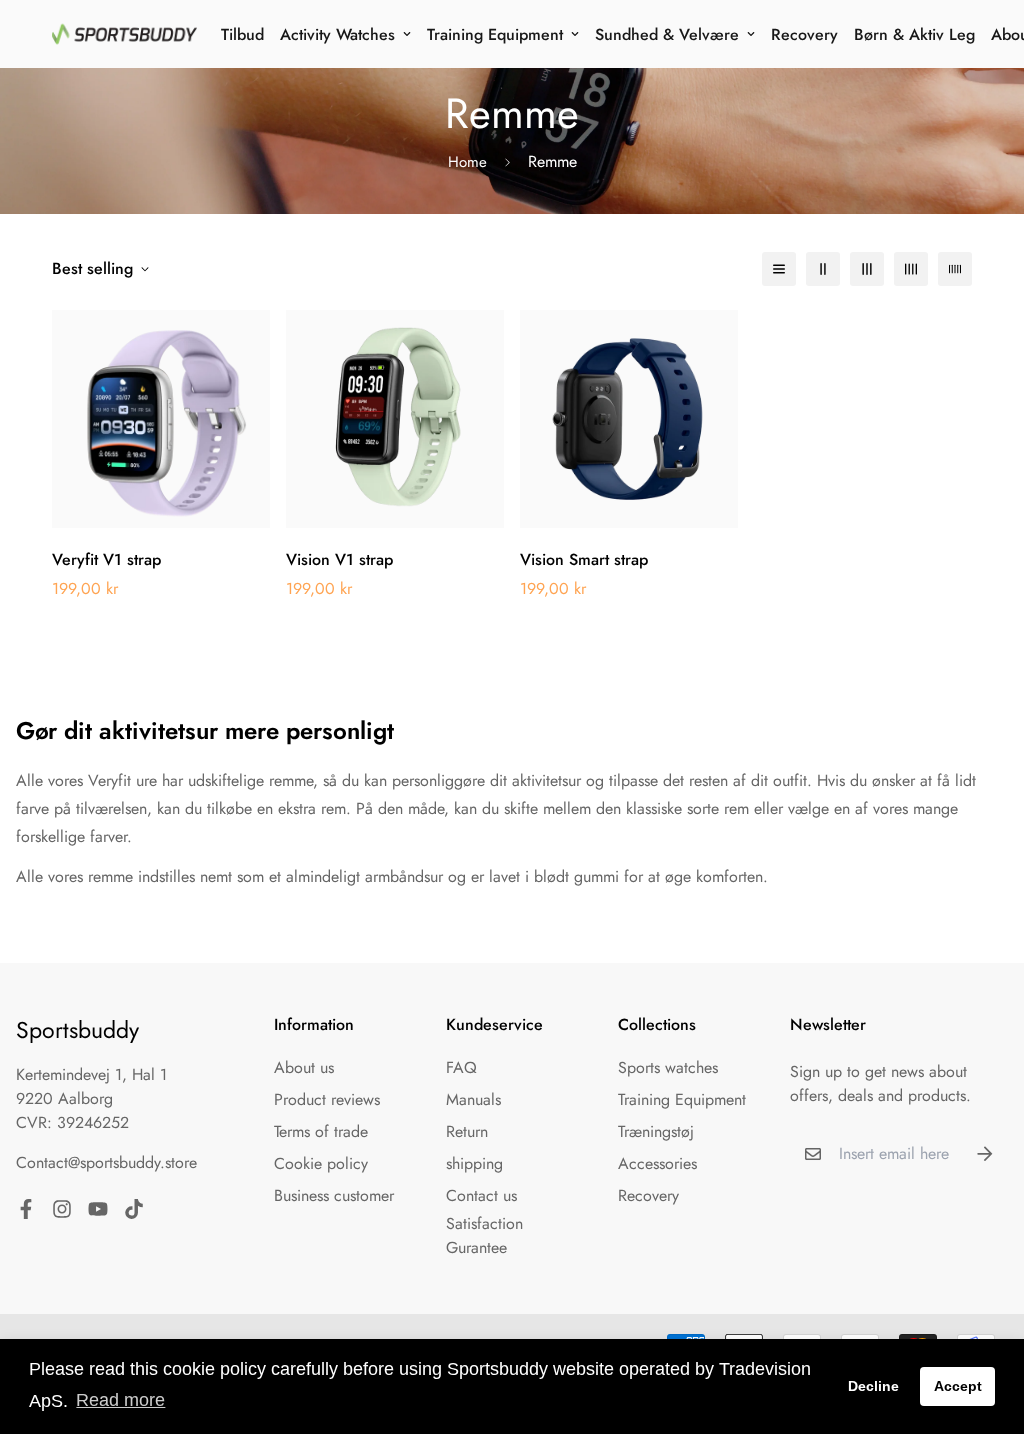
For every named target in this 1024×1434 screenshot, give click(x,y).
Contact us (481, 1195)
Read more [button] (120, 1400)
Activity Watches (337, 34)
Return (467, 1131)
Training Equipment (495, 34)
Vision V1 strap (339, 559)
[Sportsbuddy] (124, 34)
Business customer (334, 1195)
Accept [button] (958, 1386)
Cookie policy (321, 1163)
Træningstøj (656, 1131)
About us (304, 1067)
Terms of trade (321, 1131)
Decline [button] (873, 1386)
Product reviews (327, 1099)
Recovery (804, 34)
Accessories (657, 1163)
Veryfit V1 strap (106, 559)
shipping (474, 1163)
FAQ (461, 1067)
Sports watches (668, 1067)
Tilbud (242, 34)
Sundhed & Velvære (667, 34)
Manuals (473, 1099)
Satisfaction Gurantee (484, 1235)
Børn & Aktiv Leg (914, 34)
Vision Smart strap (584, 559)
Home (467, 162)
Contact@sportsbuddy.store (106, 1162)
